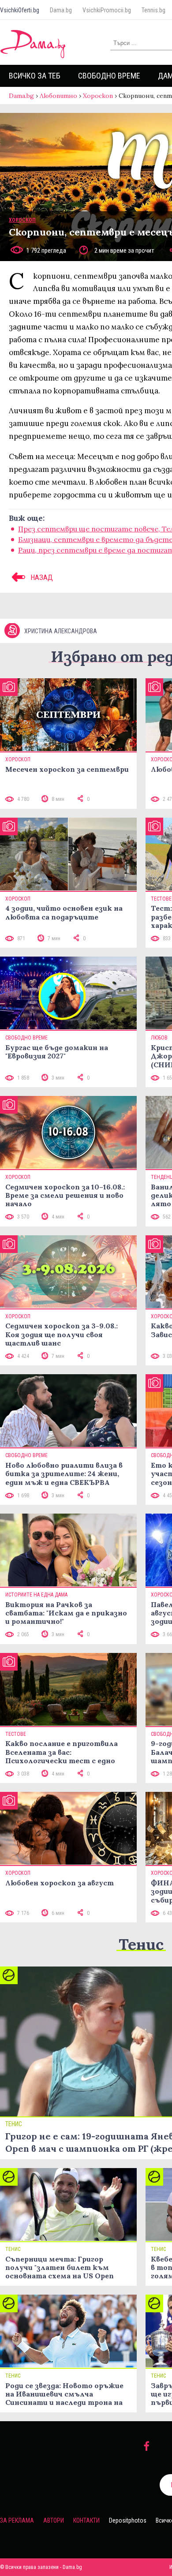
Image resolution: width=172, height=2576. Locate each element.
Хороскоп (98, 96)
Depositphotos (128, 2520)
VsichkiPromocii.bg (107, 10)
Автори (54, 2520)
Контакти (86, 2520)
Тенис (141, 1944)
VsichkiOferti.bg (20, 10)
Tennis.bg (153, 10)
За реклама (17, 2520)
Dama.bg (61, 10)
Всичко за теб (35, 76)
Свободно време (109, 76)
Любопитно (58, 96)
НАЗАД (41, 577)
